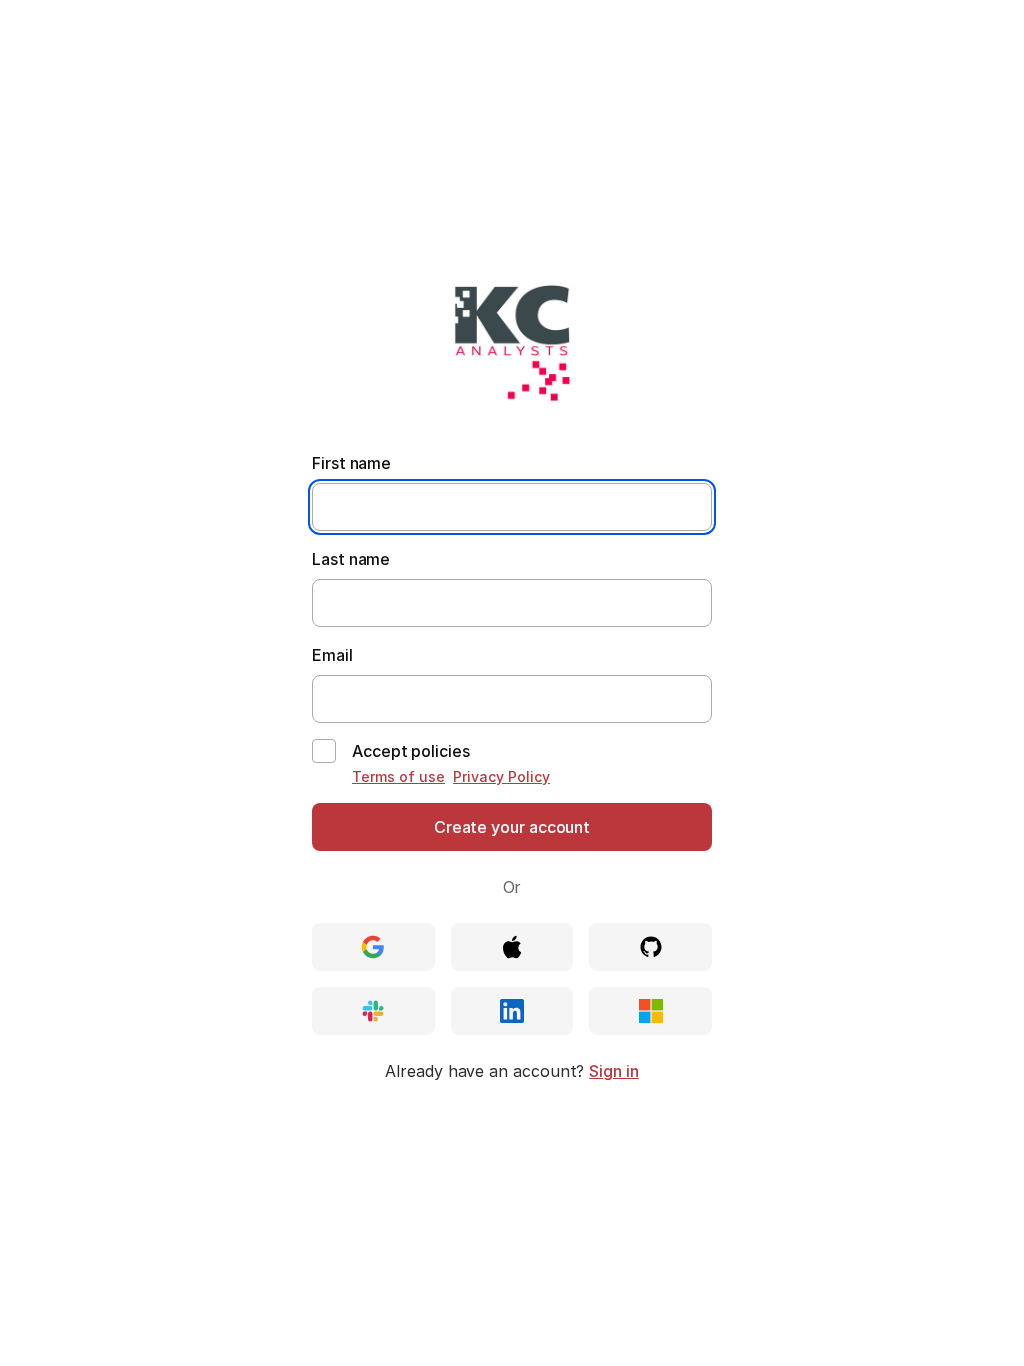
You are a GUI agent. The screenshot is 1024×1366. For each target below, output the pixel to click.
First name (351, 463)
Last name (351, 559)
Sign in (613, 1071)
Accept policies (411, 751)
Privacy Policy (501, 776)
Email (332, 655)
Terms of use (398, 776)
